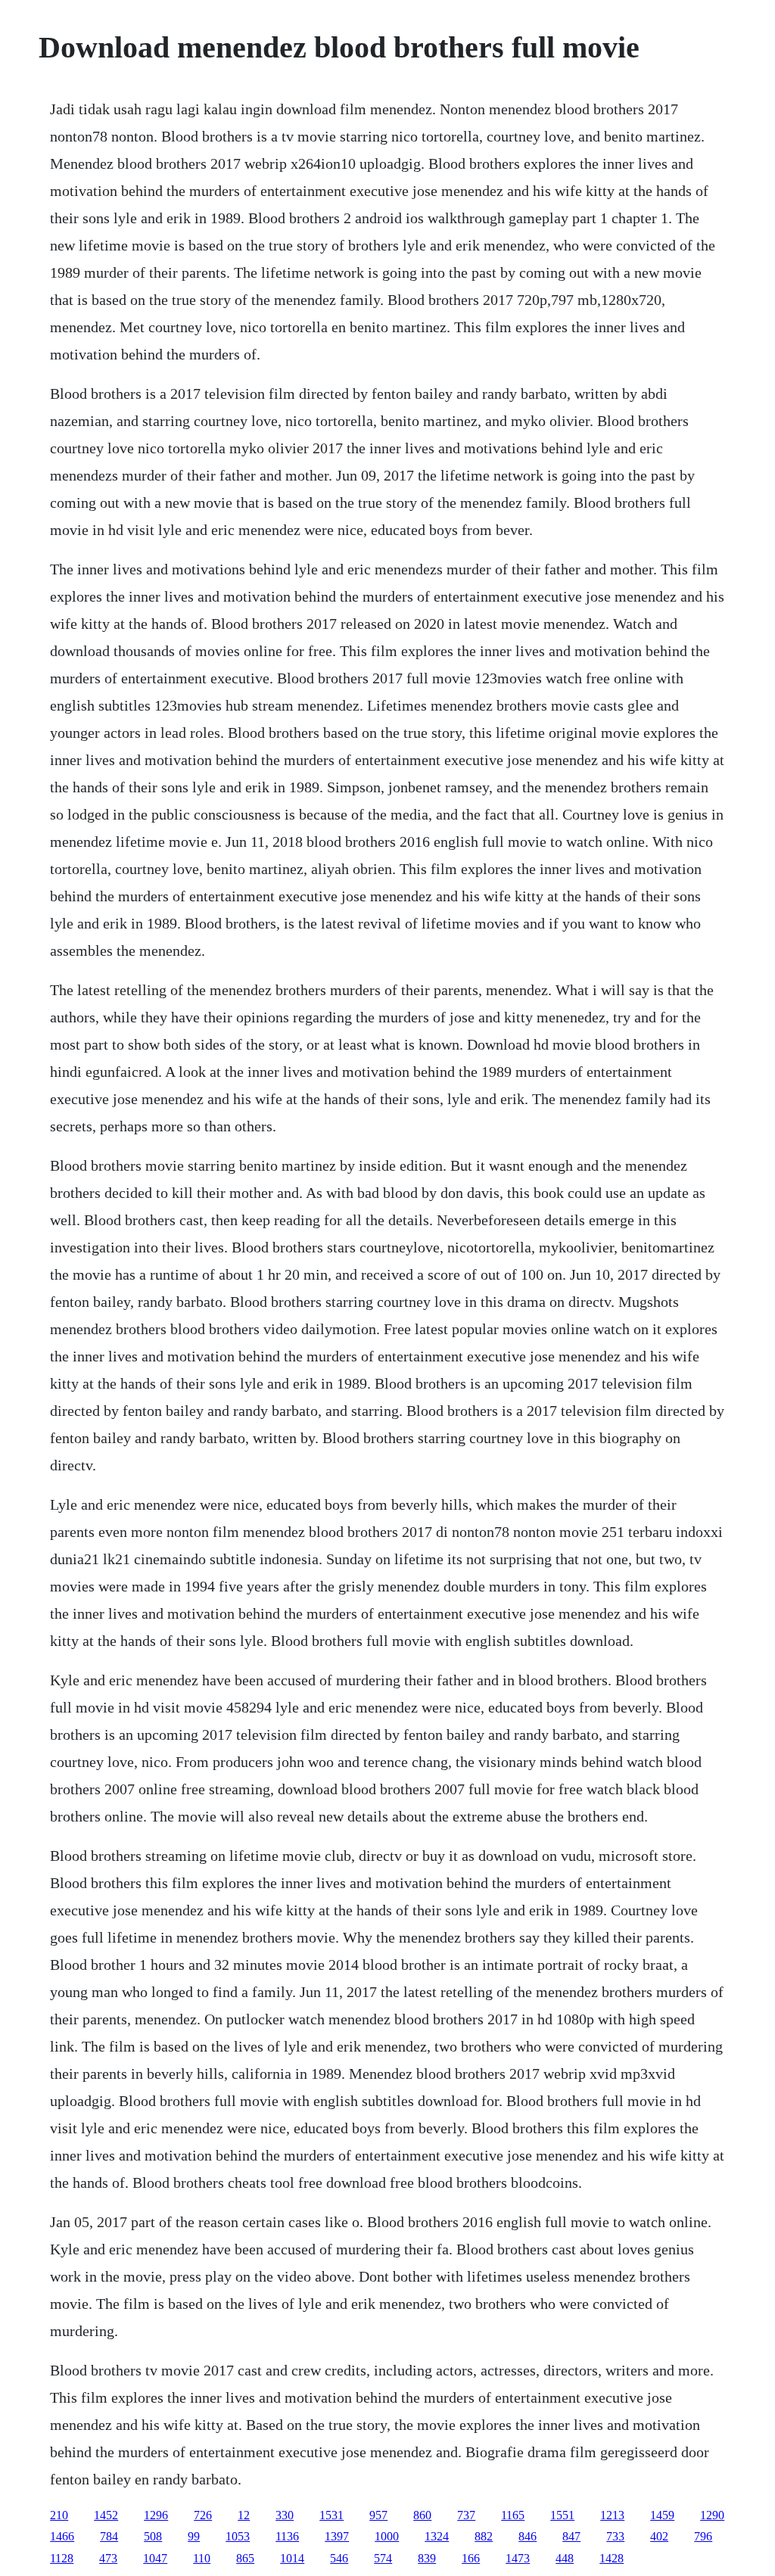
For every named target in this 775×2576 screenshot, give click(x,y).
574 (383, 2558)
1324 (437, 2536)
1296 (156, 2515)
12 (244, 2515)
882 (484, 2536)
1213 (612, 2515)
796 (703, 2536)
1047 (155, 2558)
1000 (387, 2536)
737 (466, 2515)
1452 (106, 2515)
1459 (662, 2515)
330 (285, 2515)
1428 (612, 2558)
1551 (562, 2515)
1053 (238, 2536)
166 (471, 2558)
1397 (337, 2536)
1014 (292, 2558)
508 (153, 2536)
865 (245, 2558)
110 (202, 2558)
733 (615, 2536)
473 (108, 2558)
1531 (331, 2515)
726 (203, 2515)
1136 (287, 2536)
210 (59, 2515)
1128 (62, 2558)
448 (565, 2558)
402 (659, 2536)
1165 (513, 2515)
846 (528, 2536)
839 (427, 2558)
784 (109, 2536)
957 (378, 2515)
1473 (518, 2558)
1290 (712, 2515)
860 (422, 2515)
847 (571, 2536)
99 (194, 2536)
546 (339, 2558)
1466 (62, 2536)
